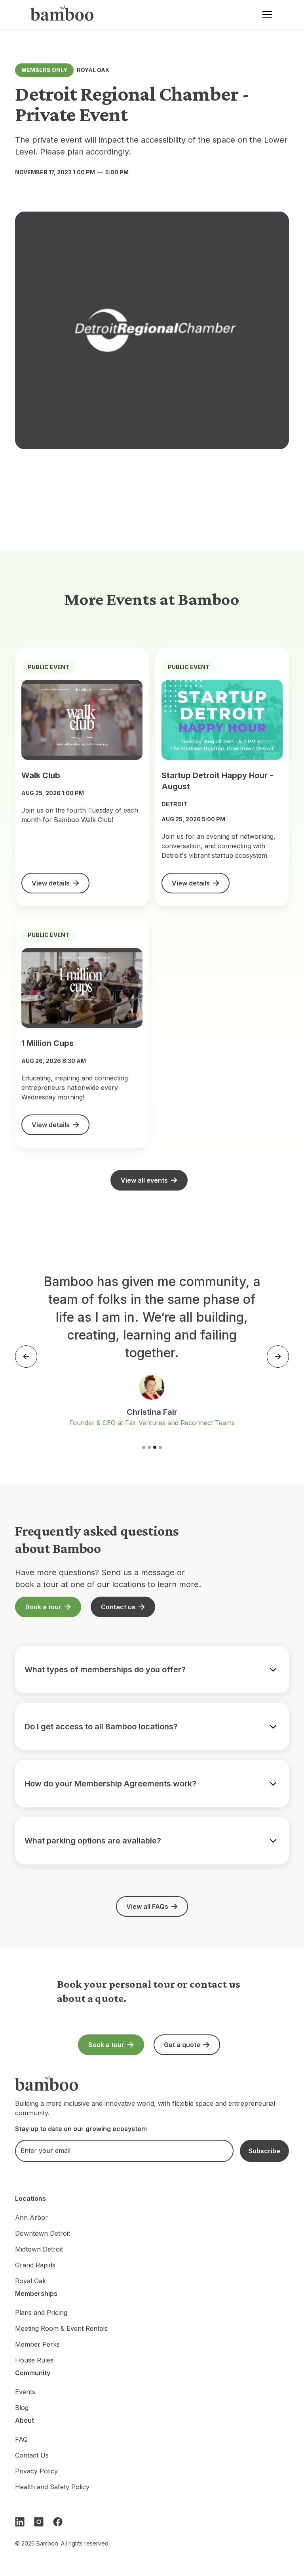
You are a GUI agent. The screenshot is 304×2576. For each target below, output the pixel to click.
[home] (62, 15)
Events (25, 2392)
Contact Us (32, 2455)
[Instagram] (39, 2522)
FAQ (21, 2439)
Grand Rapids (35, 2265)
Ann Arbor (31, 2217)
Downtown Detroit (43, 2233)
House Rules (34, 2360)
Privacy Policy (36, 2471)
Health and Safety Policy (52, 2487)
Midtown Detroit (39, 2249)
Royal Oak (30, 2281)
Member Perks (37, 2344)
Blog (22, 2408)
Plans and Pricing (41, 2313)
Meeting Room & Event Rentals (61, 2328)
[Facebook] (58, 2522)
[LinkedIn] (20, 2522)
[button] (266, 15)
